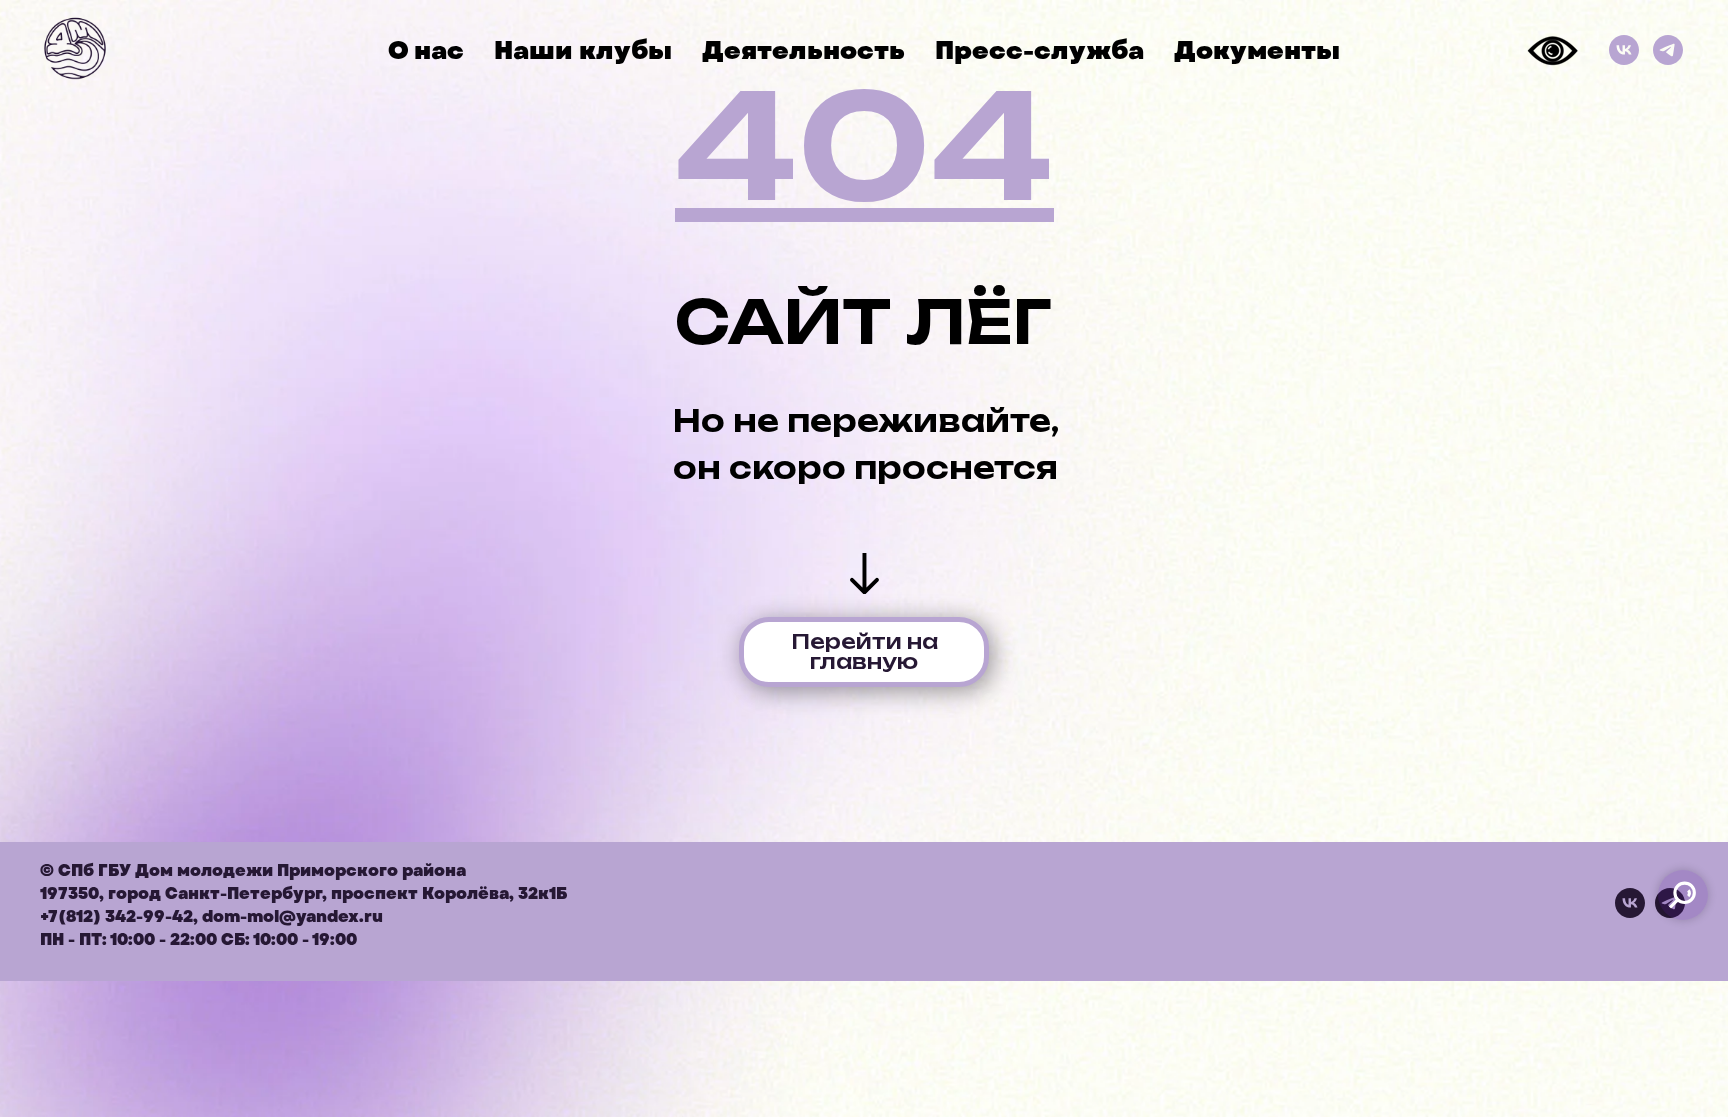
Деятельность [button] (803, 50)
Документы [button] (1257, 50)
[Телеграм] (1668, 50)
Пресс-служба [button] (1039, 50)
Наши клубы (583, 50)
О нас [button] (426, 50)
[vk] (1630, 912)
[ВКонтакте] (1624, 50)
